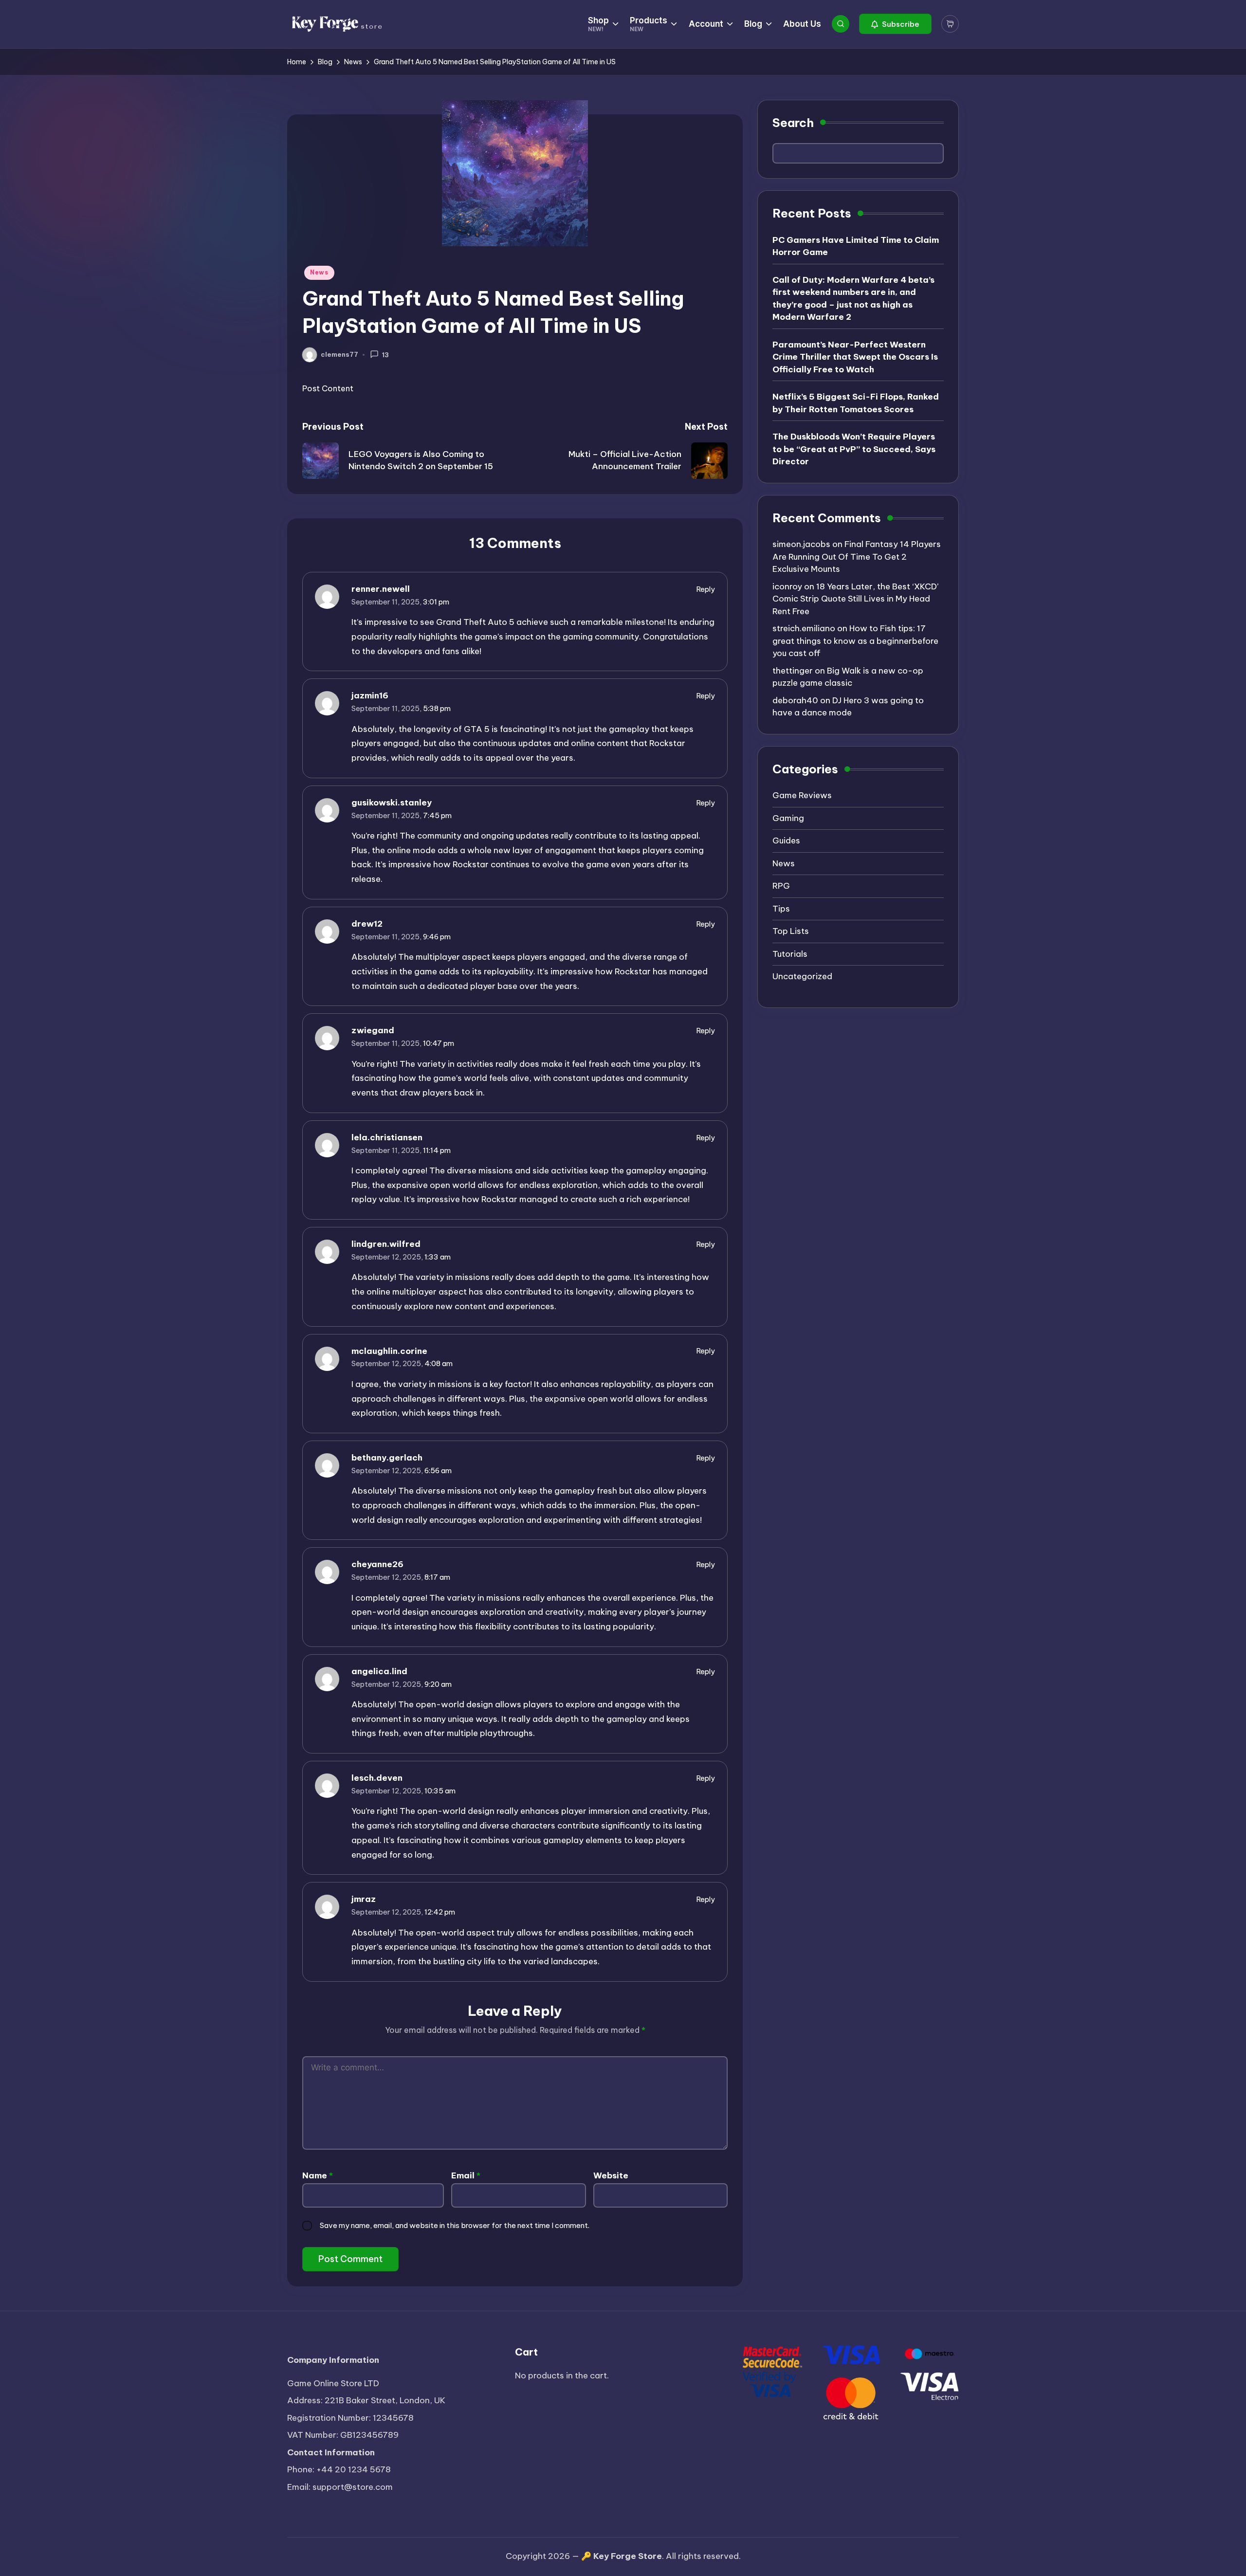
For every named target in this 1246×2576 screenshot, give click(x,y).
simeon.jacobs (801, 545)
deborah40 (795, 701)
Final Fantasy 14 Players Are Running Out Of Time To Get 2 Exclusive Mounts (857, 557)
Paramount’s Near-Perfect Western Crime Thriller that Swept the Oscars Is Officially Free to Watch (855, 357)
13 (385, 355)
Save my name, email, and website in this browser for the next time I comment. (455, 2225)
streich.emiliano (804, 629)
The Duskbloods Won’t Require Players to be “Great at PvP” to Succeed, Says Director (854, 449)
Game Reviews (802, 796)
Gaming (788, 819)
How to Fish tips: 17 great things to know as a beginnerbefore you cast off (855, 641)
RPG (781, 886)
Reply (706, 589)
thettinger (793, 671)
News (319, 272)
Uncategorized (802, 977)
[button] (895, 24)
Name (318, 2175)
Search (793, 123)
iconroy (787, 587)
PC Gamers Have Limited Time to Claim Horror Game (856, 247)
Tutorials (790, 954)
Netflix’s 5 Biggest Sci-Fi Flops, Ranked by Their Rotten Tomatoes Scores (856, 403)
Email (466, 2175)
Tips (781, 909)
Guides (786, 841)
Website (611, 2175)
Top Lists (791, 932)
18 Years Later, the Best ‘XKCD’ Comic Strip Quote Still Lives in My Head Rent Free (855, 599)
